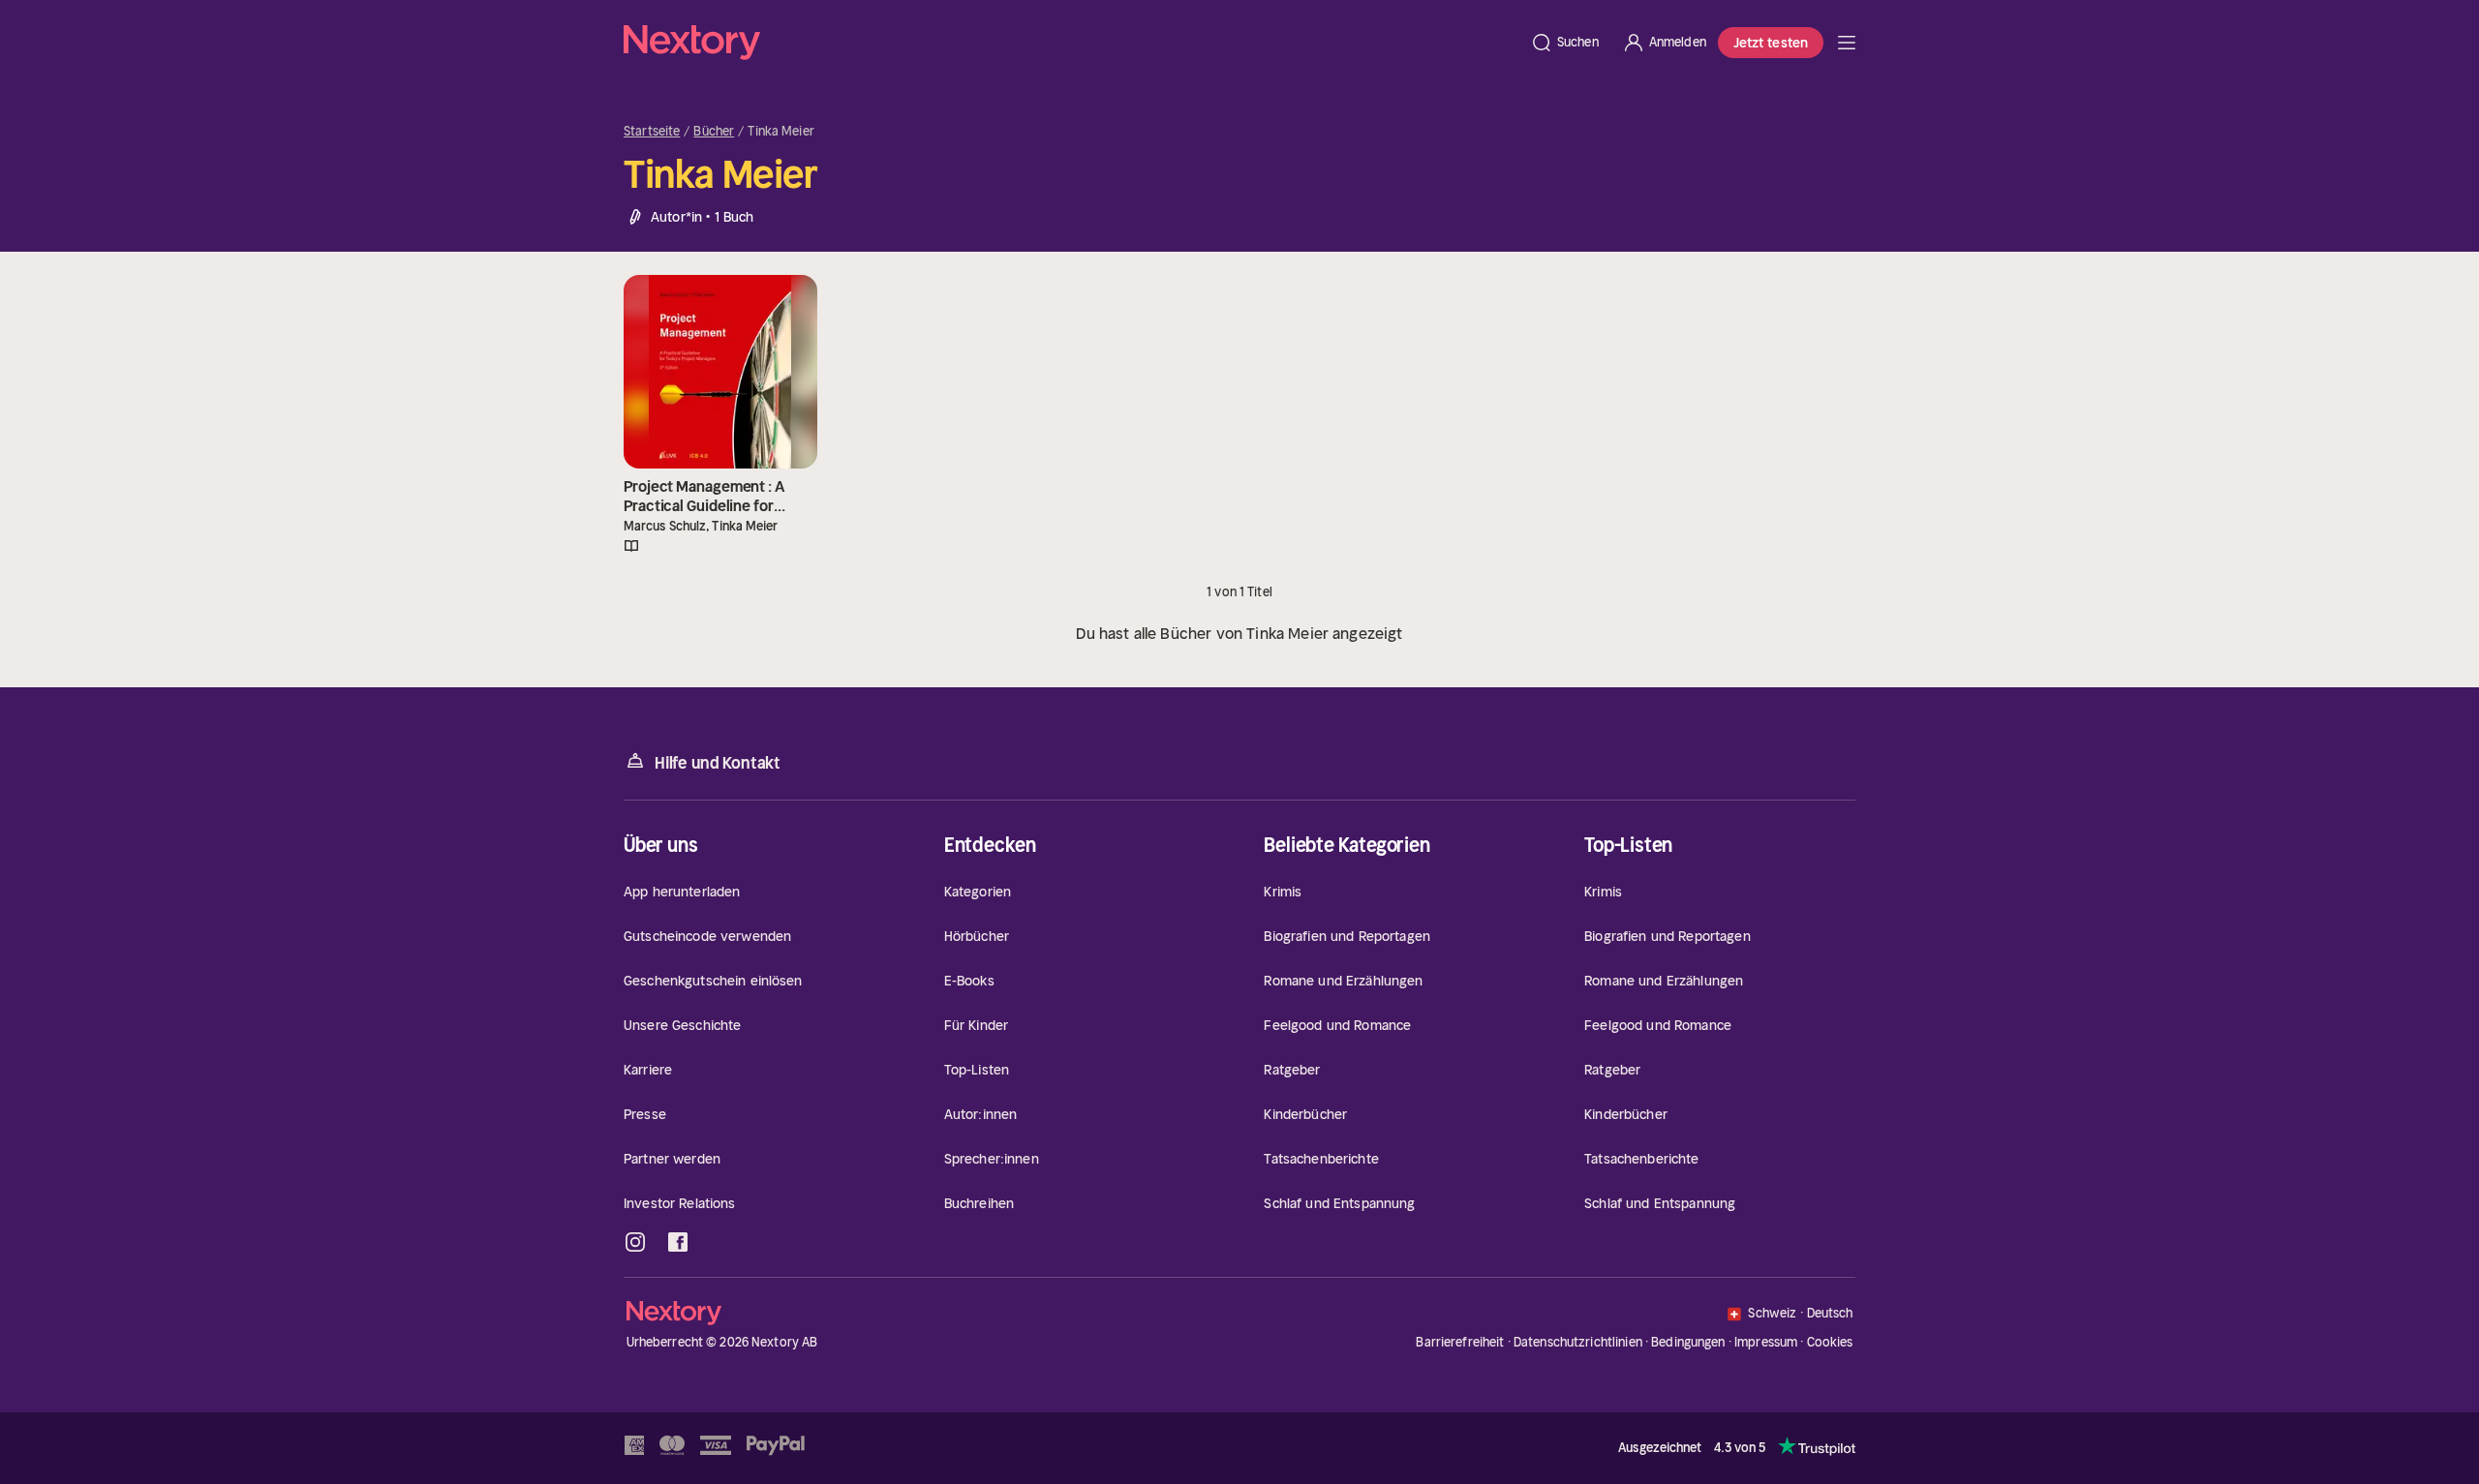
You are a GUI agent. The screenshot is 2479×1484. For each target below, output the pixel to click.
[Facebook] (678, 1242)
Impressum (1766, 1342)
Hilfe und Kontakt (718, 763)
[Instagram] (635, 1242)
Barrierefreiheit (1460, 1342)
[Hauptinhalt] (1847, 43)
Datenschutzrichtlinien (1578, 1342)
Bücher (714, 132)
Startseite (652, 132)
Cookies (1830, 1343)
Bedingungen (1688, 1342)
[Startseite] (1071, 43)
